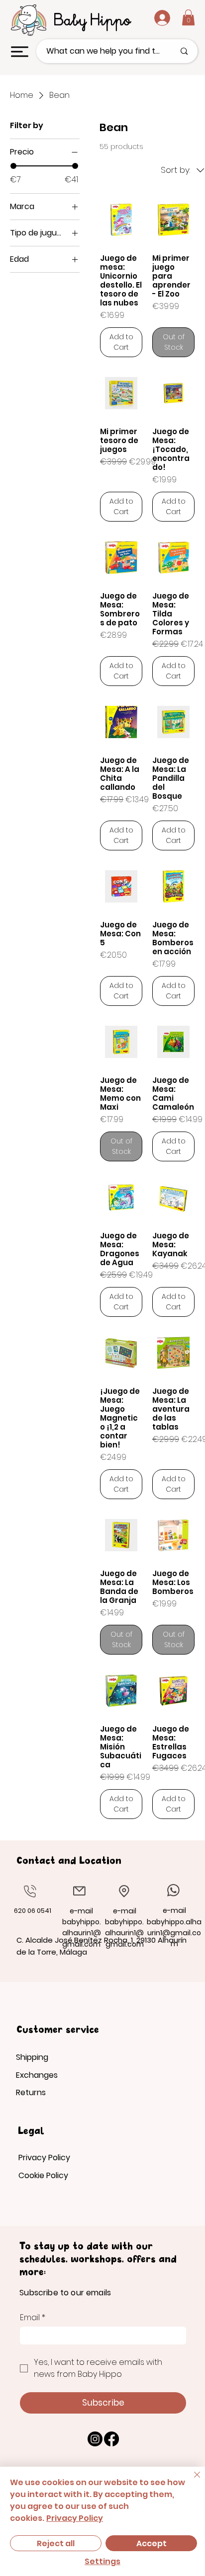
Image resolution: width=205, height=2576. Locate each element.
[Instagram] (95, 2439)
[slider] (13, 166)
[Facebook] (111, 2439)
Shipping (32, 2057)
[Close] (191, 2481)
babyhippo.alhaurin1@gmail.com (82, 1933)
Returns (31, 2092)
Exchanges (37, 2075)
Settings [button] (102, 2561)
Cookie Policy (43, 2175)
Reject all (56, 2543)
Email (33, 2318)
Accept (152, 2543)
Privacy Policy (44, 2158)
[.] (154, 18)
